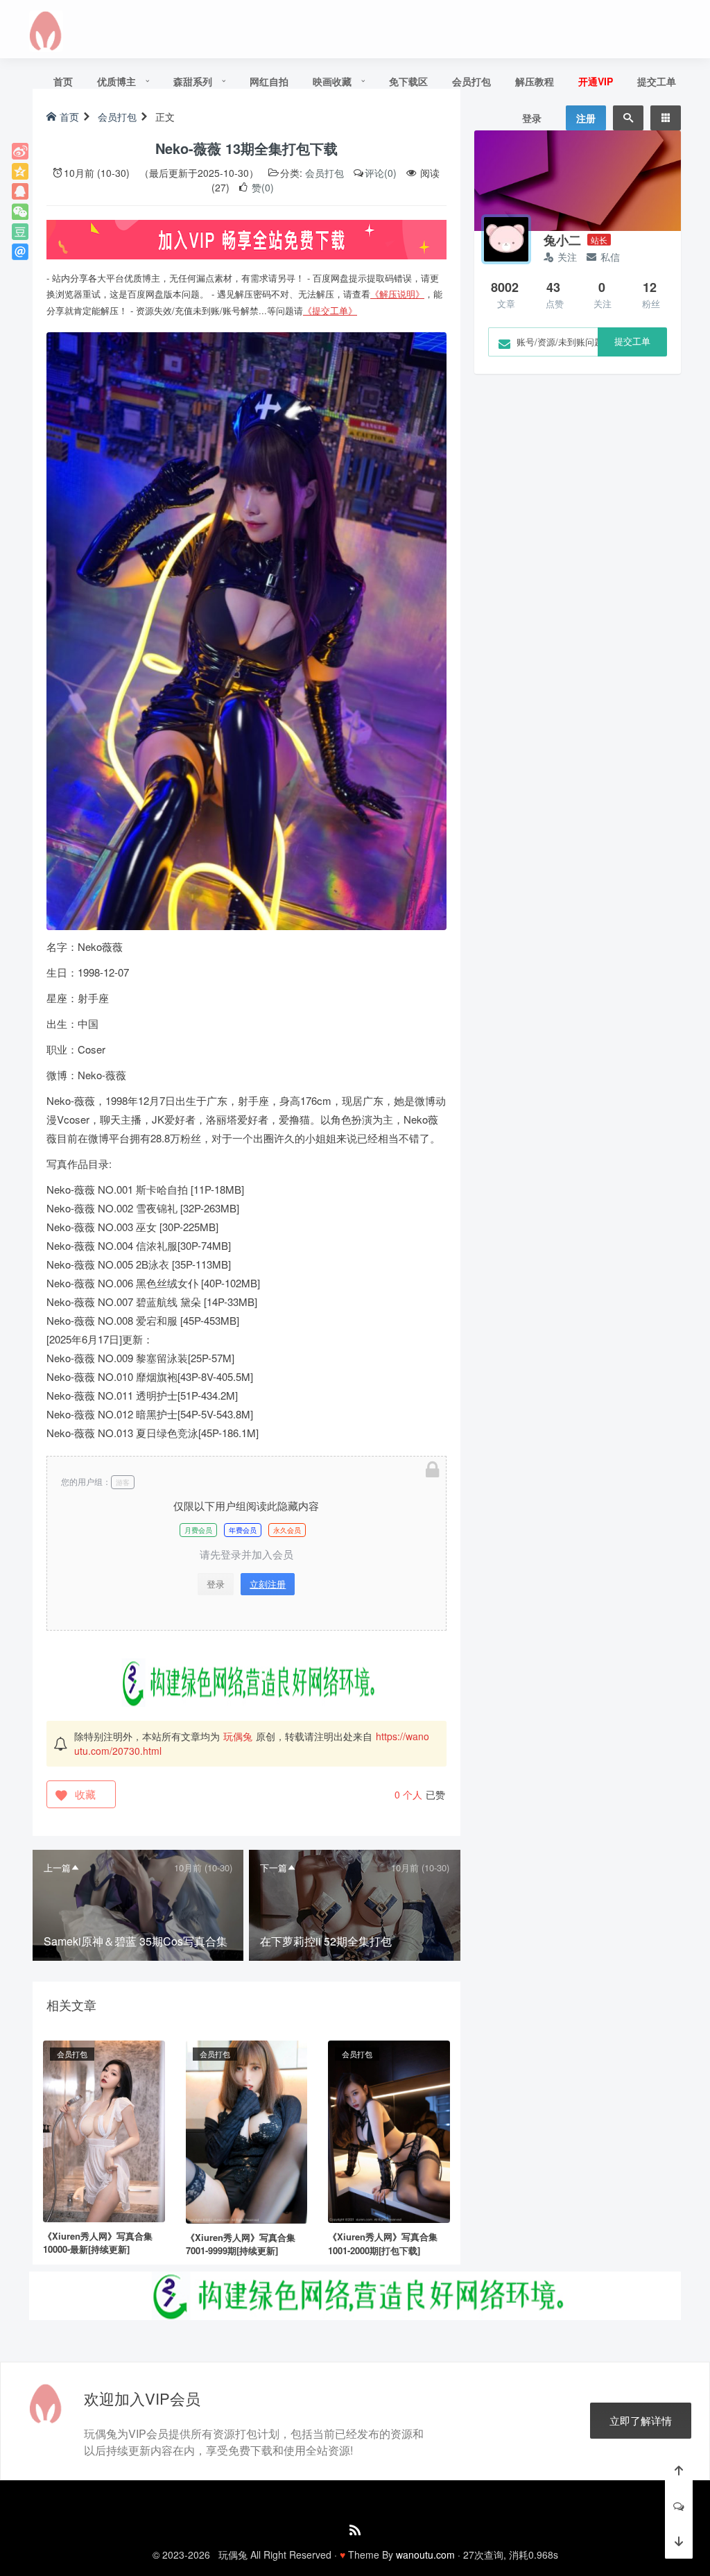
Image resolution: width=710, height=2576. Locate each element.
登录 (532, 118)
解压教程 (535, 81)
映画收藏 (332, 81)
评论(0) (381, 173)
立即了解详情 (641, 2420)
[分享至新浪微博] (20, 151)
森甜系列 (193, 81)
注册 (586, 118)
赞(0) (261, 187)
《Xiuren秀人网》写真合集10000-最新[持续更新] (98, 2243)
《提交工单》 (330, 310)
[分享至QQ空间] (20, 171)
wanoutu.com (425, 2554)
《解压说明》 (397, 294)
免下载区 (408, 81)
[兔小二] (506, 239)
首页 (63, 81)
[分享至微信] (20, 212)
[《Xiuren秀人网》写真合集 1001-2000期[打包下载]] (389, 2130)
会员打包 (471, 81)
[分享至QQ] (20, 191)
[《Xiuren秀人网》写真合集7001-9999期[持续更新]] (247, 2130)
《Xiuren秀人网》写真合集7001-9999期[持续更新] (241, 2244)
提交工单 (657, 81)
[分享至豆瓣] (20, 232)
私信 (610, 257)
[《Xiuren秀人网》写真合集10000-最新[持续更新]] (104, 2129)
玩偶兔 (238, 1736)
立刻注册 (268, 1584)
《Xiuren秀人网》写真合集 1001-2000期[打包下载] (383, 2243)
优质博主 (116, 81)
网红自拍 (269, 81)
